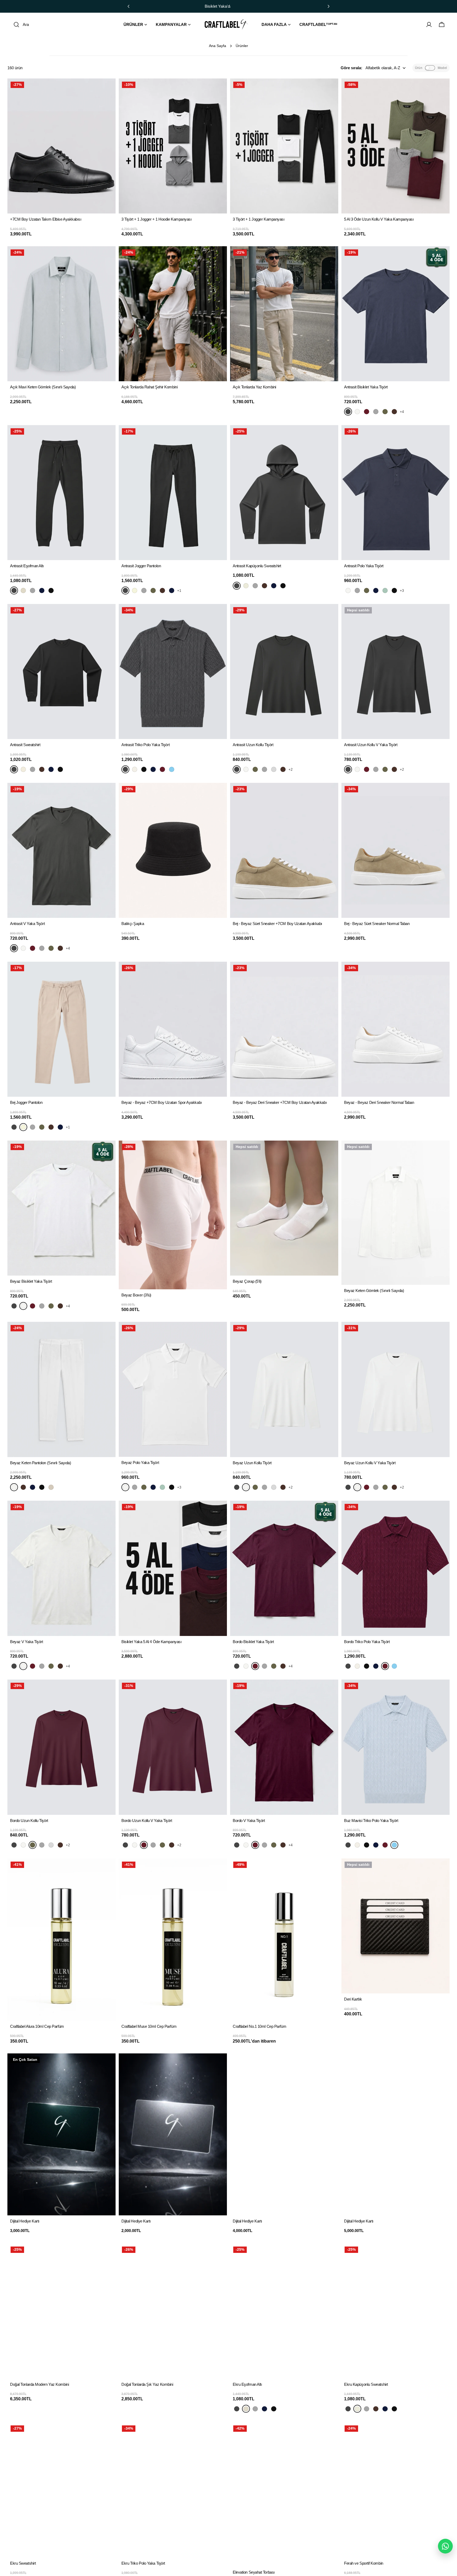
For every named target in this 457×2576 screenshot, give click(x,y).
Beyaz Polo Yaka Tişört (140, 1463)
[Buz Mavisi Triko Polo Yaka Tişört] (172, 769)
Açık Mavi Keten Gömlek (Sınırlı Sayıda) (43, 387)
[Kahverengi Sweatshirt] (42, 769)
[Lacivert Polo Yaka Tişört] (376, 590)
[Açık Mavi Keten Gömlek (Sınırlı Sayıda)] (61, 314)
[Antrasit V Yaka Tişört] (61, 850)
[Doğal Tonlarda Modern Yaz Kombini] (61, 2311)
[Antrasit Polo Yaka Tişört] (396, 493)
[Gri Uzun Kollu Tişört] (264, 769)
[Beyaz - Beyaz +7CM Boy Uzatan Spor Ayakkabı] (173, 1029)
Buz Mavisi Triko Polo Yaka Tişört (371, 1821)
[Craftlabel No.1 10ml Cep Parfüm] (284, 1940)
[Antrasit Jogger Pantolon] (173, 493)
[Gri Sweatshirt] (33, 769)
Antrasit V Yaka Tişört (27, 924)
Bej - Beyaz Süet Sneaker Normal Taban (377, 924)
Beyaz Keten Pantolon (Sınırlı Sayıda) (40, 1463)
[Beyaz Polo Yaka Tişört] (348, 590)
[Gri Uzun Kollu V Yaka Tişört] (376, 769)
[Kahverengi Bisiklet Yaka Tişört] (394, 412)
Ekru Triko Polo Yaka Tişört (143, 2563)
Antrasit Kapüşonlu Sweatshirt (257, 566)
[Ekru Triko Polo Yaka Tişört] (135, 769)
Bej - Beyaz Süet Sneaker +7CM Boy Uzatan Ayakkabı (277, 924)
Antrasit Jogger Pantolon (141, 566)
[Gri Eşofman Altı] (33, 590)
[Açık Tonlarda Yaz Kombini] (284, 314)
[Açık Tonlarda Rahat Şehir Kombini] (173, 314)
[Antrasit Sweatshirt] (61, 671)
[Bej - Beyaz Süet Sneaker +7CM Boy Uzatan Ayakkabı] (284, 850)
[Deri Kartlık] (396, 1926)
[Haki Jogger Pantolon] (153, 590)
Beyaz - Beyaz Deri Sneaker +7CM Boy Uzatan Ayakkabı (280, 1102)
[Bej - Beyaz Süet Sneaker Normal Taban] (396, 850)
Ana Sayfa (218, 46)
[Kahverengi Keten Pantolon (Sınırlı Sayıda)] (23, 1487)
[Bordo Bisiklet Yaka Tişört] (367, 412)
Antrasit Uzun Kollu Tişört (253, 745)
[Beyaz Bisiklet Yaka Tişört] (357, 412)
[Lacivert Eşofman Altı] (42, 590)
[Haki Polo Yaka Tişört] (367, 590)
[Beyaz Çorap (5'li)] (284, 1208)
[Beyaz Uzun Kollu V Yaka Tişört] (357, 769)
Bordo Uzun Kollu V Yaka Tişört (147, 1821)
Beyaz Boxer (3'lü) (136, 1295)
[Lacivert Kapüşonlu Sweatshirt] (274, 586)
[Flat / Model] (430, 68)
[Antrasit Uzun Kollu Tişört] (284, 671)
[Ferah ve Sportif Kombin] (396, 2490)
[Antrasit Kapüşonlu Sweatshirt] (284, 493)
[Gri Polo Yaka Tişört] (357, 590)
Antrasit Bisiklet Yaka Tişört (366, 387)
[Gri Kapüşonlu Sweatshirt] (255, 586)
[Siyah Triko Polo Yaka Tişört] (144, 769)
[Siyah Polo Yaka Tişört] (394, 590)
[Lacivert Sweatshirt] (51, 769)
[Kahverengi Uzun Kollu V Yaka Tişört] (394, 769)
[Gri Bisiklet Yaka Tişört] (376, 412)
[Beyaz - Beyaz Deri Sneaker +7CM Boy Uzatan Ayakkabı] (284, 1029)
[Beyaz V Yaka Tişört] (23, 948)
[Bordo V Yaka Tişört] (33, 948)
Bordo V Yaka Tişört (249, 1821)
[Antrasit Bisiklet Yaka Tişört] (396, 314)
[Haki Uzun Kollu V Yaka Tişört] (385, 769)
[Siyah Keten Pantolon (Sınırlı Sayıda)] (42, 1487)
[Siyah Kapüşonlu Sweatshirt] (283, 586)
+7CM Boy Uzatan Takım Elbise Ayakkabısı (46, 219)
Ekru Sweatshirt (23, 2563)
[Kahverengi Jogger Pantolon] (162, 590)
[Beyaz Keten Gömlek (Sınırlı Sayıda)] (396, 1213)
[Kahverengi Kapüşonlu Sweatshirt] (264, 586)
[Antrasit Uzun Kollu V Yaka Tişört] (396, 671)
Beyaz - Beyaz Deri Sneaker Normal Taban (379, 1102)
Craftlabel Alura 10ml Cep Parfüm (37, 2026)
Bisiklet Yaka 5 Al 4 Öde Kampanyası (151, 1642)
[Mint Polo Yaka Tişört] (385, 590)
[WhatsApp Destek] (445, 2546)
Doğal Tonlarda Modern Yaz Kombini (39, 2384)
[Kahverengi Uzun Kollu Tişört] (283, 769)
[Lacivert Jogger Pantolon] (172, 590)
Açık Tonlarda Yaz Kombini (254, 387)
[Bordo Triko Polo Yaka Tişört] (162, 769)
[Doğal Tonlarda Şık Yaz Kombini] (173, 2311)
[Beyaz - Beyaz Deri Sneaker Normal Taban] (396, 1029)
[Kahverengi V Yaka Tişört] (60, 948)
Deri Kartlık (353, 1999)
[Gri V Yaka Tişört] (42, 948)
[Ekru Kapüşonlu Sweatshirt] (246, 586)
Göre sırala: (351, 68)
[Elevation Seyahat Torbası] (284, 2494)
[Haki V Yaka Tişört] (51, 948)
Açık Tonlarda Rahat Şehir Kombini (149, 387)
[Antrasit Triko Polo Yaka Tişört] (173, 671)
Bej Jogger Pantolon (26, 1102)
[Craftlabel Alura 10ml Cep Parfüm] (61, 1940)
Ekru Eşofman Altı (247, 2384)
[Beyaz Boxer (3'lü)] (173, 1215)
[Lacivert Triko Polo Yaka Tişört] (153, 769)
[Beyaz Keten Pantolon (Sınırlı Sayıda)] (61, 1389)
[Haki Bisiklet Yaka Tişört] (385, 412)
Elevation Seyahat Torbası (254, 2572)
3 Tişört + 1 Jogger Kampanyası (259, 219)
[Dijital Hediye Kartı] (61, 2135)
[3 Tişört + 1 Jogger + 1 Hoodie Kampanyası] (173, 146)
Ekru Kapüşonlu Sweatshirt (366, 2384)
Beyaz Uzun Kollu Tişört (252, 1463)
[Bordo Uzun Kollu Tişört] (255, 769)
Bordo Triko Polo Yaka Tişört (367, 1642)
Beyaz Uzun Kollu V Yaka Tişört (370, 1463)
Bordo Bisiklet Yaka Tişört (253, 1642)
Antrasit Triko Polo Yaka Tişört (145, 745)
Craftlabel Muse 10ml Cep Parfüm (149, 2026)
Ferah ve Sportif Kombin (364, 2563)
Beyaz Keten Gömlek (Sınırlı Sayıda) (374, 1291)
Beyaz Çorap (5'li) (247, 1281)
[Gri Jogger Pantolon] (144, 590)
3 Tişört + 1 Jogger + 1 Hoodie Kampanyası (157, 219)
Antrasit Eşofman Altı (27, 566)
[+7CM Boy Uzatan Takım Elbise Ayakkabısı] (61, 146)
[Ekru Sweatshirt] (23, 769)
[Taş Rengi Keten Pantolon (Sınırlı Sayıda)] (51, 1487)
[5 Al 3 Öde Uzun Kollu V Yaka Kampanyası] (396, 146)
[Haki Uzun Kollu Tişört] (274, 769)
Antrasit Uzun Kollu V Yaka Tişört (371, 745)
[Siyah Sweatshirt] (60, 769)
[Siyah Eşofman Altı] (51, 590)
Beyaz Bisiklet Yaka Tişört (31, 1281)
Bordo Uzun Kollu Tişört (29, 1821)
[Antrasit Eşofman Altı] (61, 493)
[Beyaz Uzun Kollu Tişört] (246, 769)
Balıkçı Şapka (133, 924)
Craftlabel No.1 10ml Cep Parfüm (259, 2026)
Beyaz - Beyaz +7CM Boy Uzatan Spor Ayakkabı (162, 1102)
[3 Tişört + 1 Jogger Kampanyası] (284, 146)
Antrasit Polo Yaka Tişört (364, 566)
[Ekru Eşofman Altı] (23, 590)
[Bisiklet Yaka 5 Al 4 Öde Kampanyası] (173, 1568)
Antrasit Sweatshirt (25, 745)
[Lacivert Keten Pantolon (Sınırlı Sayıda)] (33, 1487)
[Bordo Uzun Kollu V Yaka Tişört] (367, 769)
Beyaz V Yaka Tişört (26, 1642)
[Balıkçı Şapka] (173, 850)
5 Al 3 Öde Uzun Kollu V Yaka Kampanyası (379, 219)
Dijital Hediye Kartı (25, 2221)
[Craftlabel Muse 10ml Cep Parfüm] (173, 1940)
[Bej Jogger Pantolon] (135, 590)
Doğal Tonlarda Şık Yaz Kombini (147, 2384)
